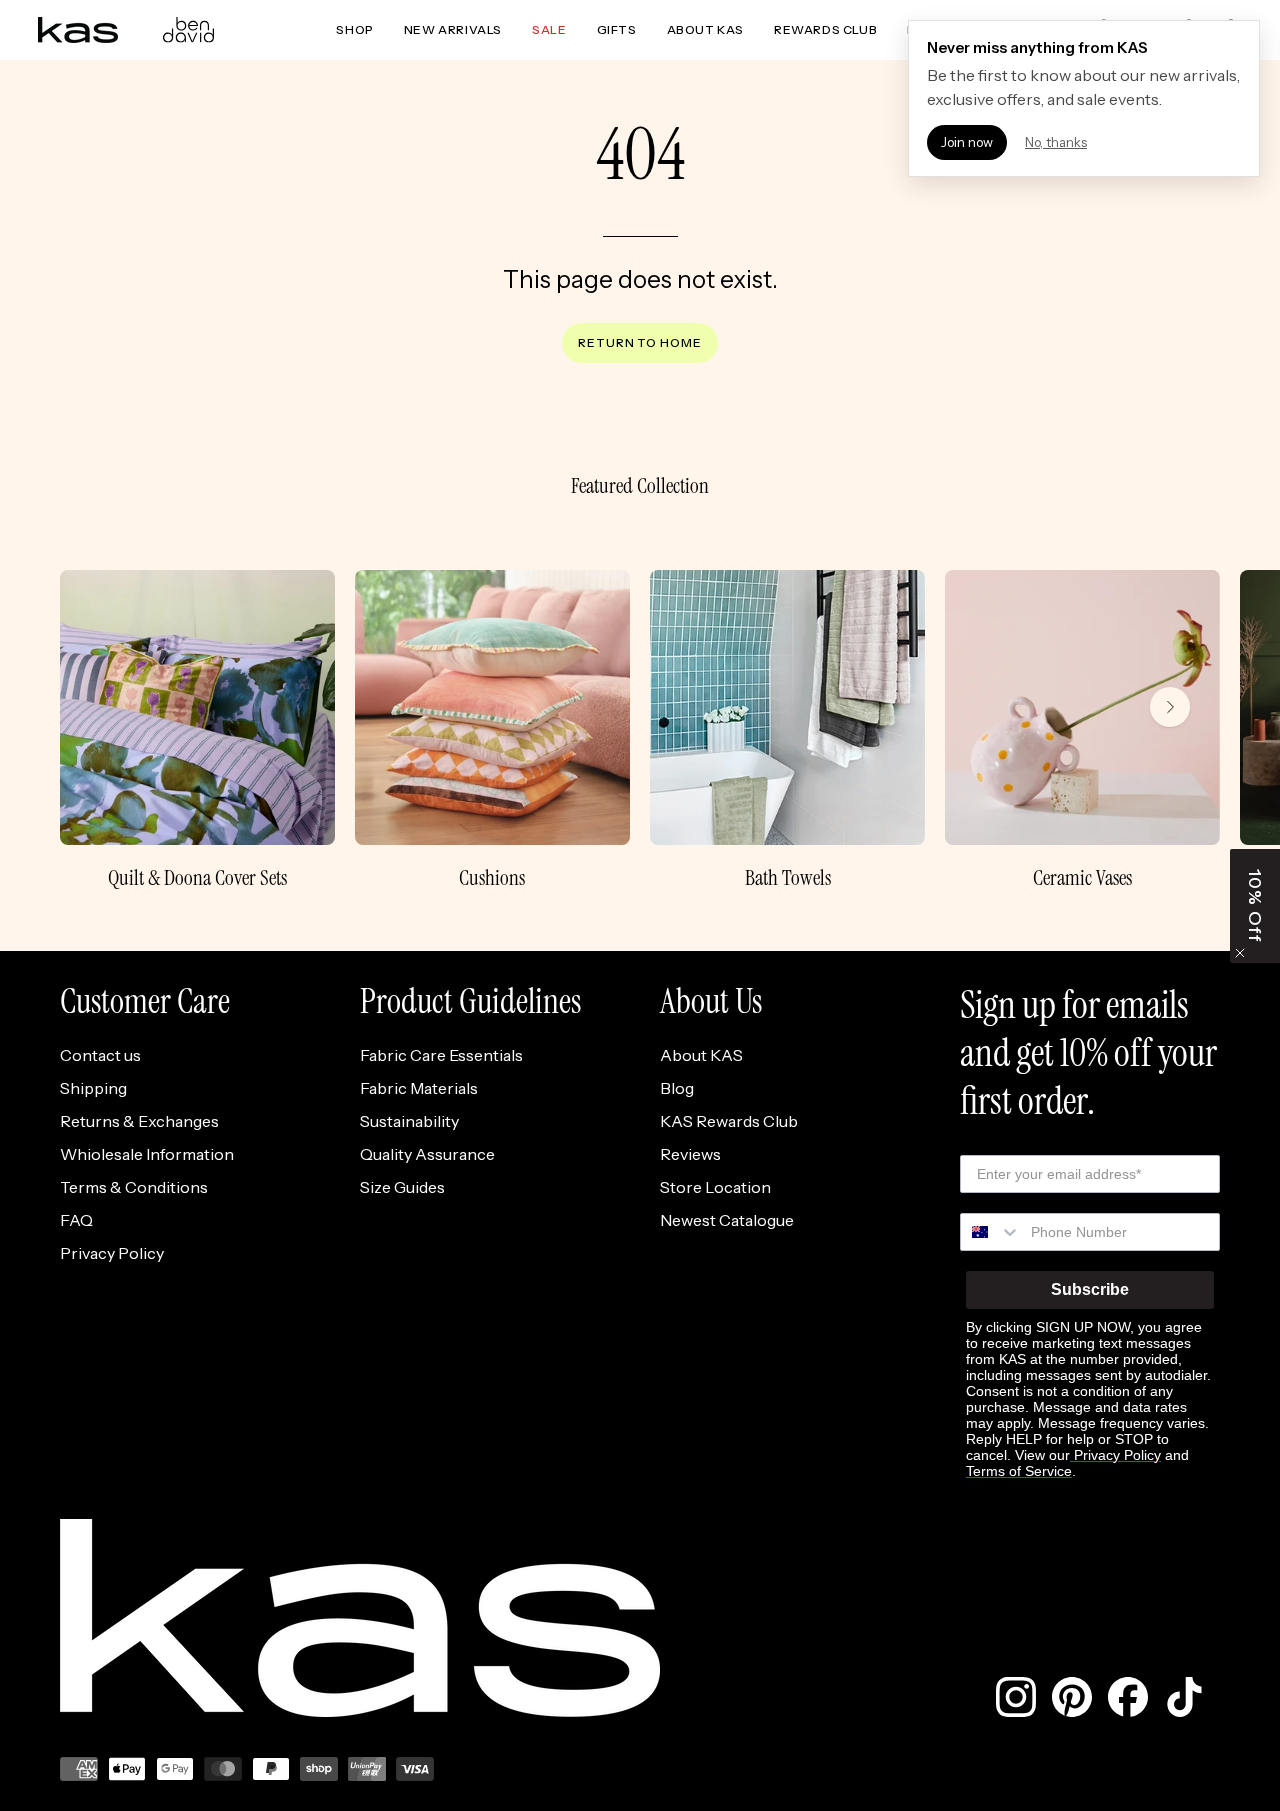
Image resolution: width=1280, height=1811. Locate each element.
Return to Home (640, 342)
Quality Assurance (427, 1154)
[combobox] (991, 1232)
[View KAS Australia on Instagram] (1016, 1697)
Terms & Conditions (134, 1187)
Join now (967, 142)
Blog (677, 1088)
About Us (711, 1002)
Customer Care (145, 1002)
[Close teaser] (1240, 953)
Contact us (100, 1055)
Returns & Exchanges (139, 1121)
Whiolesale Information (147, 1154)
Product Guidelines (470, 1002)
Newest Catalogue (727, 1220)
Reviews (690, 1154)
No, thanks (1056, 142)
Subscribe (1090, 1289)
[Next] (1170, 707)
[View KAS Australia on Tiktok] (1184, 1697)
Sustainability (409, 1121)
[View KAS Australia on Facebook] (1128, 1697)
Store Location (715, 1187)
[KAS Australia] (78, 30)
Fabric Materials (419, 1088)
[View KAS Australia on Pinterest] (1072, 1697)
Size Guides (402, 1187)
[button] (1255, 906)
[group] (640, 730)
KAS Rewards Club (729, 1121)
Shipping (93, 1088)
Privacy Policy (112, 1253)
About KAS (701, 1055)
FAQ (76, 1220)
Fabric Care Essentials (441, 1055)
